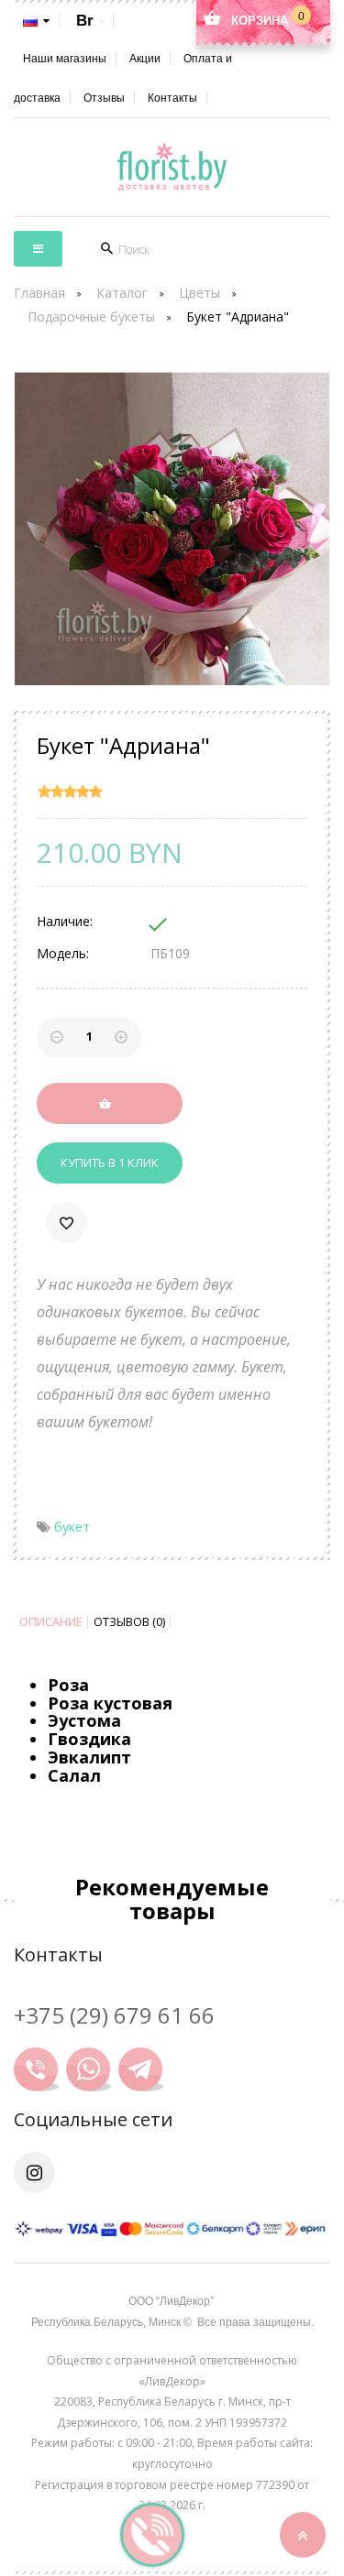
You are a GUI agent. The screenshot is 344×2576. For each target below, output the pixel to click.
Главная (39, 293)
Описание (51, 1622)
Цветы (200, 293)
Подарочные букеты (91, 317)
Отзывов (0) (129, 1622)
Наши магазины (65, 59)
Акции (145, 59)
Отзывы (104, 98)
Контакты (172, 98)
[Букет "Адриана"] (172, 529)
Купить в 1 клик (110, 1162)
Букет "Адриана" (238, 317)
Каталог (122, 293)
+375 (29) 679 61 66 (114, 2015)
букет (72, 1527)
